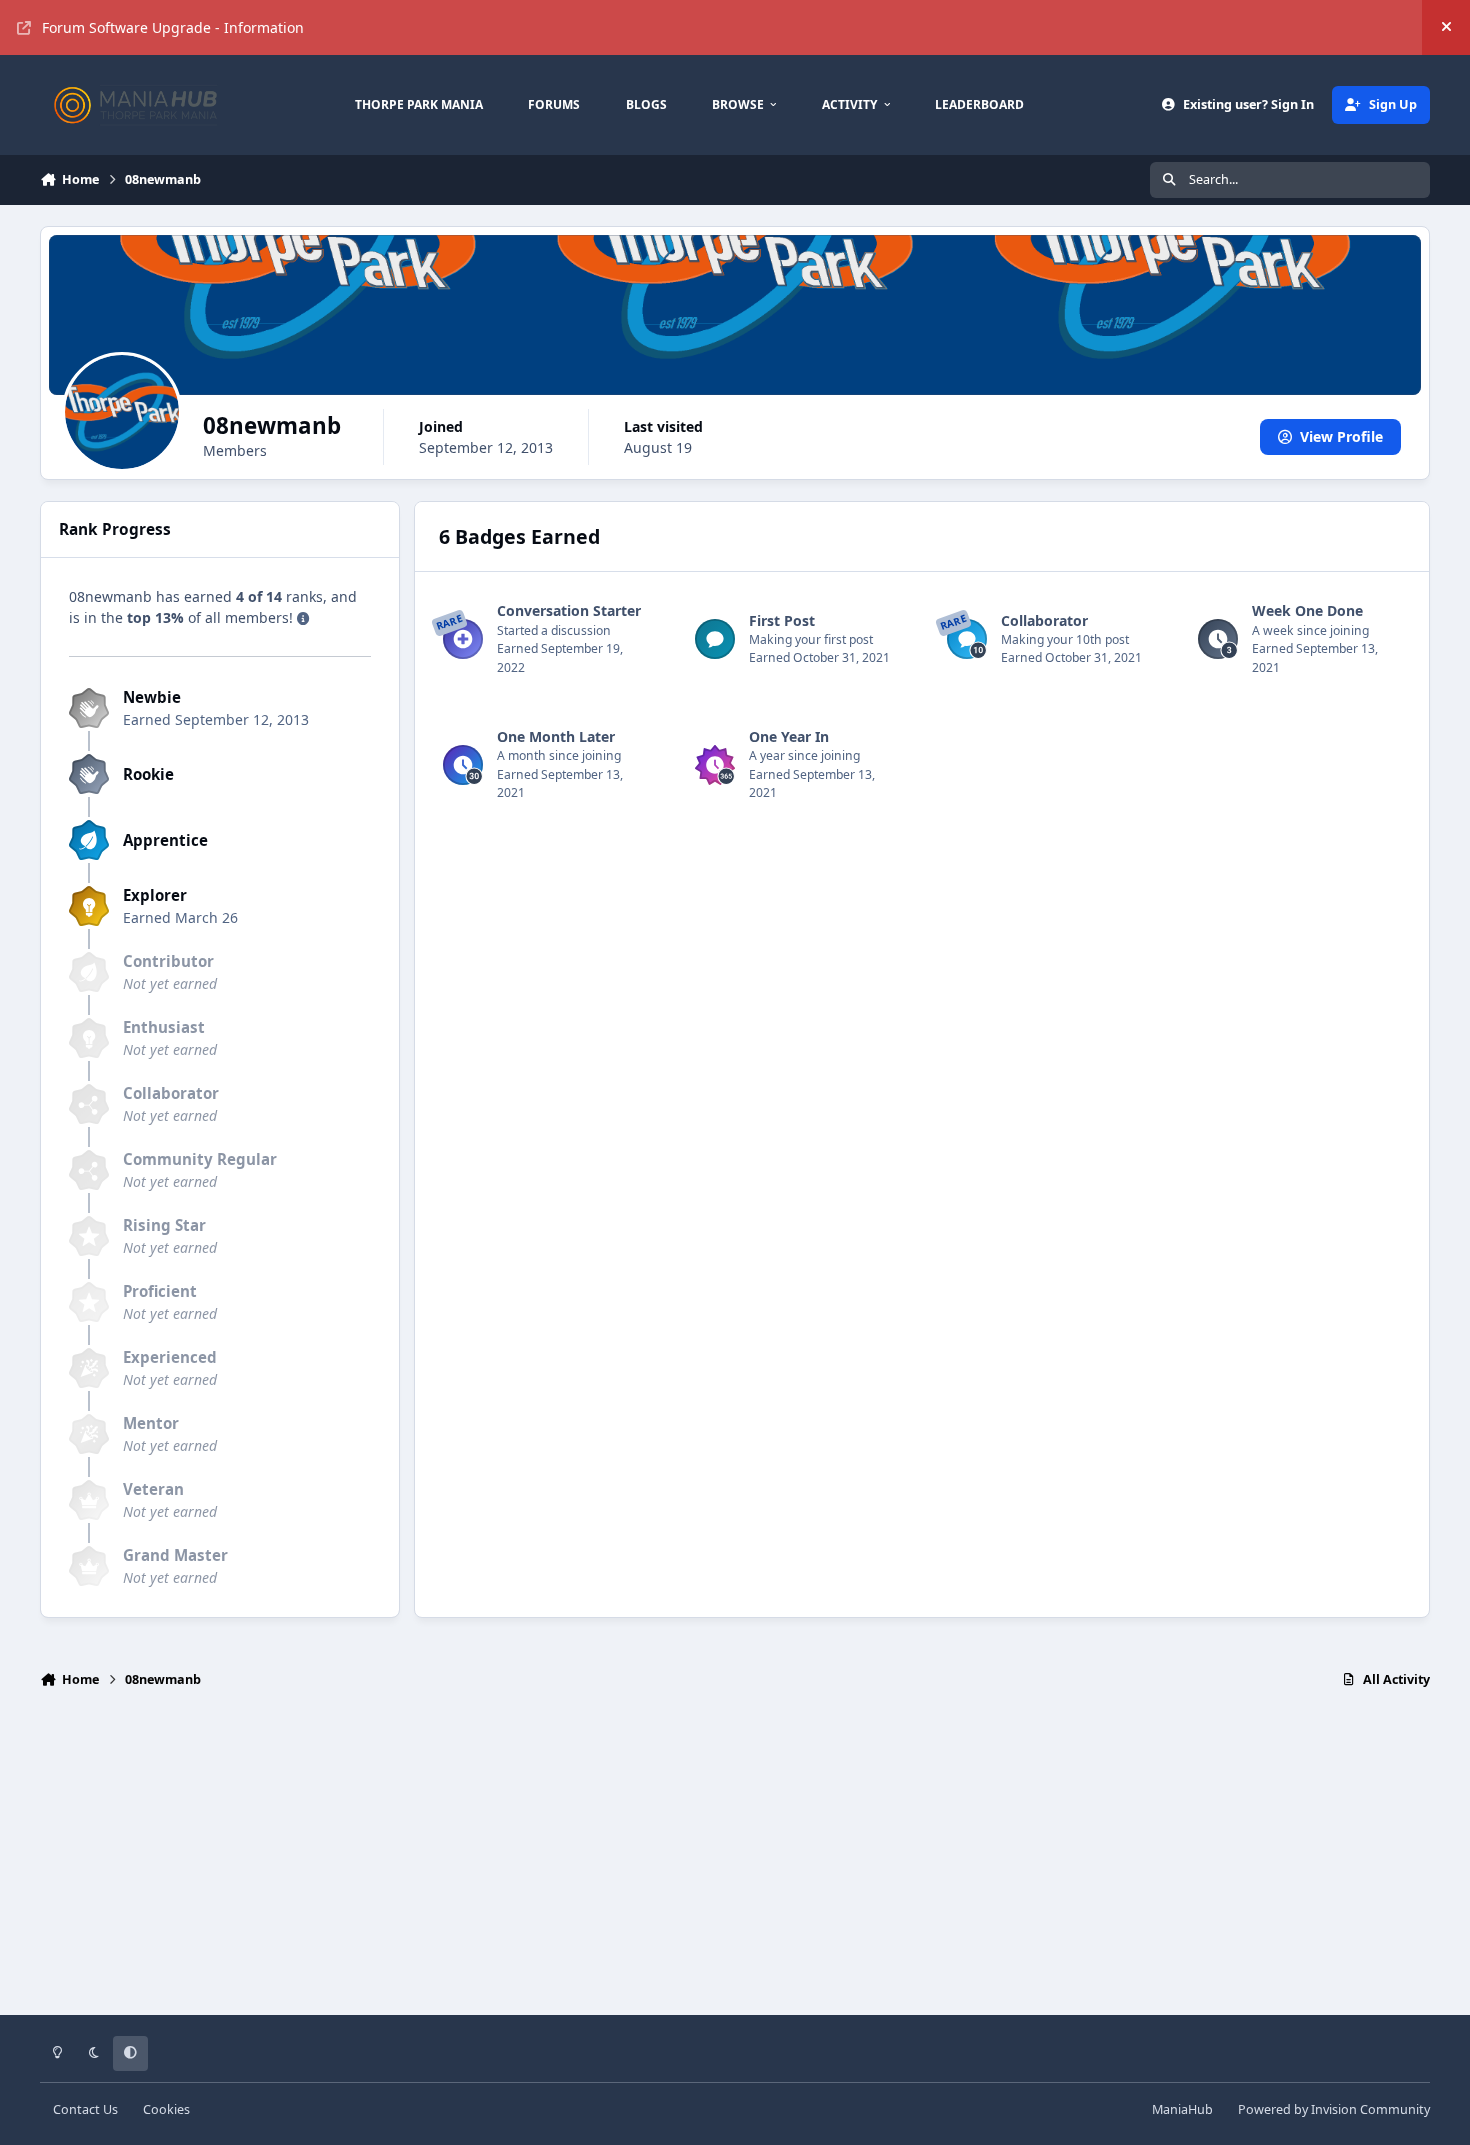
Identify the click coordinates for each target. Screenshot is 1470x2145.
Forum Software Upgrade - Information (173, 27)
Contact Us (85, 2109)
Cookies (166, 2109)
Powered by (1334, 2109)
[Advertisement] (735, 1861)
